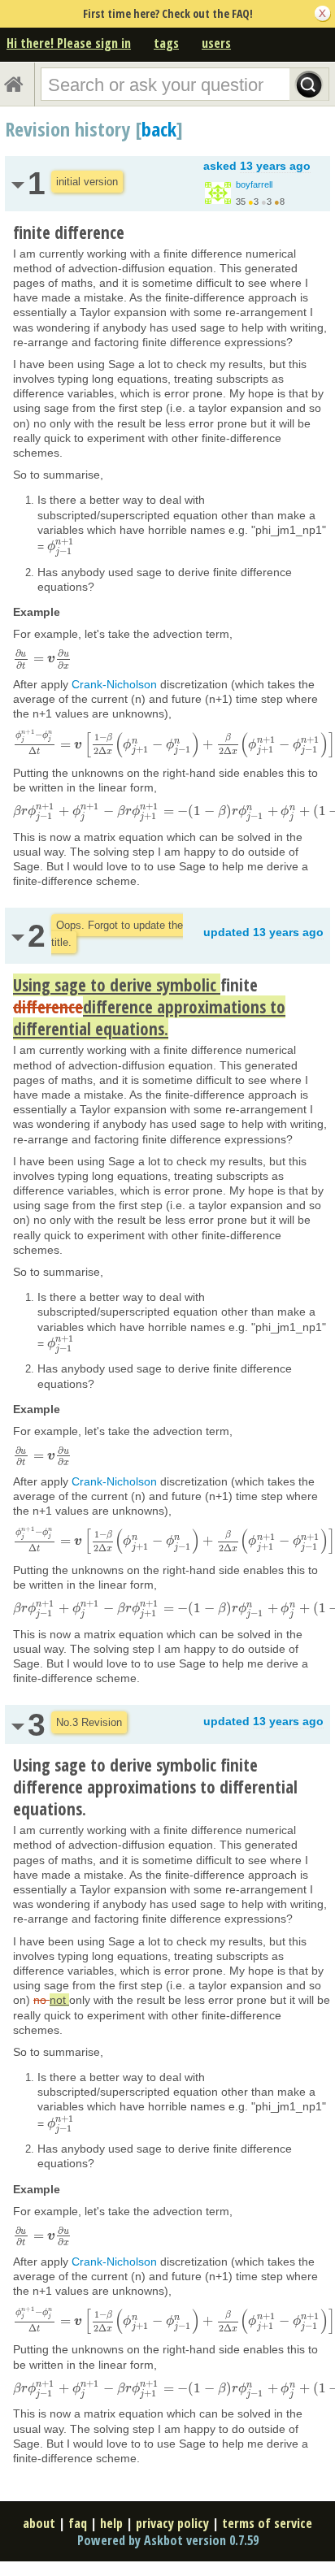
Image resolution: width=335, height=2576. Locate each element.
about (39, 2523)
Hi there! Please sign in (69, 43)
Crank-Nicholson (114, 684)
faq (78, 2523)
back (159, 129)
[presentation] (61, 546)
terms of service (267, 2523)
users (216, 43)
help (111, 2523)
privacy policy (172, 2523)
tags (166, 43)
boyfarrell (254, 184)
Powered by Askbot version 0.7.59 (168, 2540)
